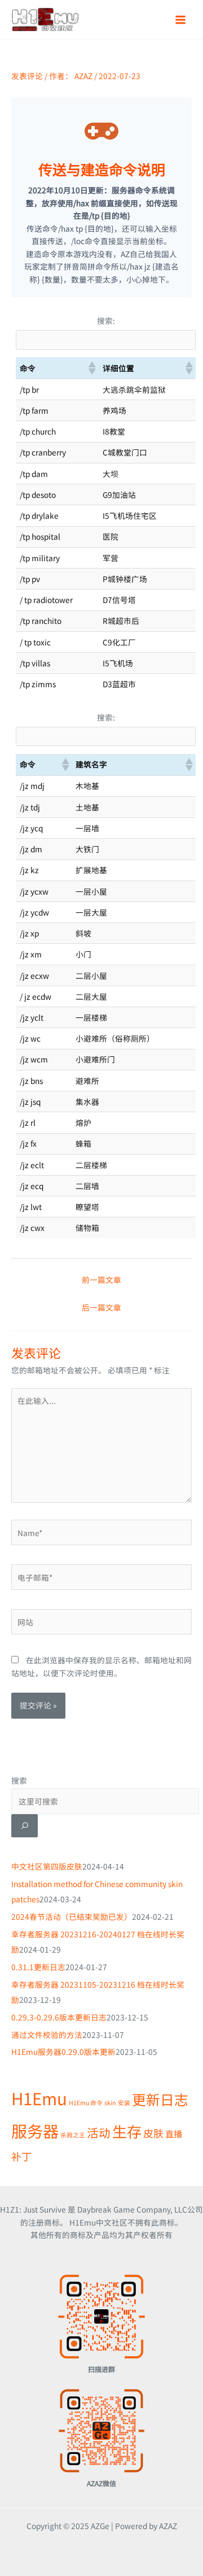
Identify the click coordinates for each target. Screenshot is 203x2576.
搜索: (106, 320)
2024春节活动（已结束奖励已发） (72, 1916)
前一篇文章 (101, 1280)
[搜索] (25, 1826)
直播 (174, 2133)
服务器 (35, 2130)
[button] (91, 368)
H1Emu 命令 (86, 2103)
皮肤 (153, 2133)
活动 (99, 2132)
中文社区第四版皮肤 (47, 1866)
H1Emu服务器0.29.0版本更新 (63, 2052)
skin (110, 2103)
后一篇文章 (101, 1307)
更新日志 (160, 2099)
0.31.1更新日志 (38, 1967)
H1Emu (39, 2098)
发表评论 (27, 76)
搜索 (19, 1780)
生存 (127, 2131)
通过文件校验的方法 (47, 2035)
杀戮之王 (73, 2135)
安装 (124, 2103)
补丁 (21, 2156)
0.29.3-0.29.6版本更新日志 (59, 2017)
